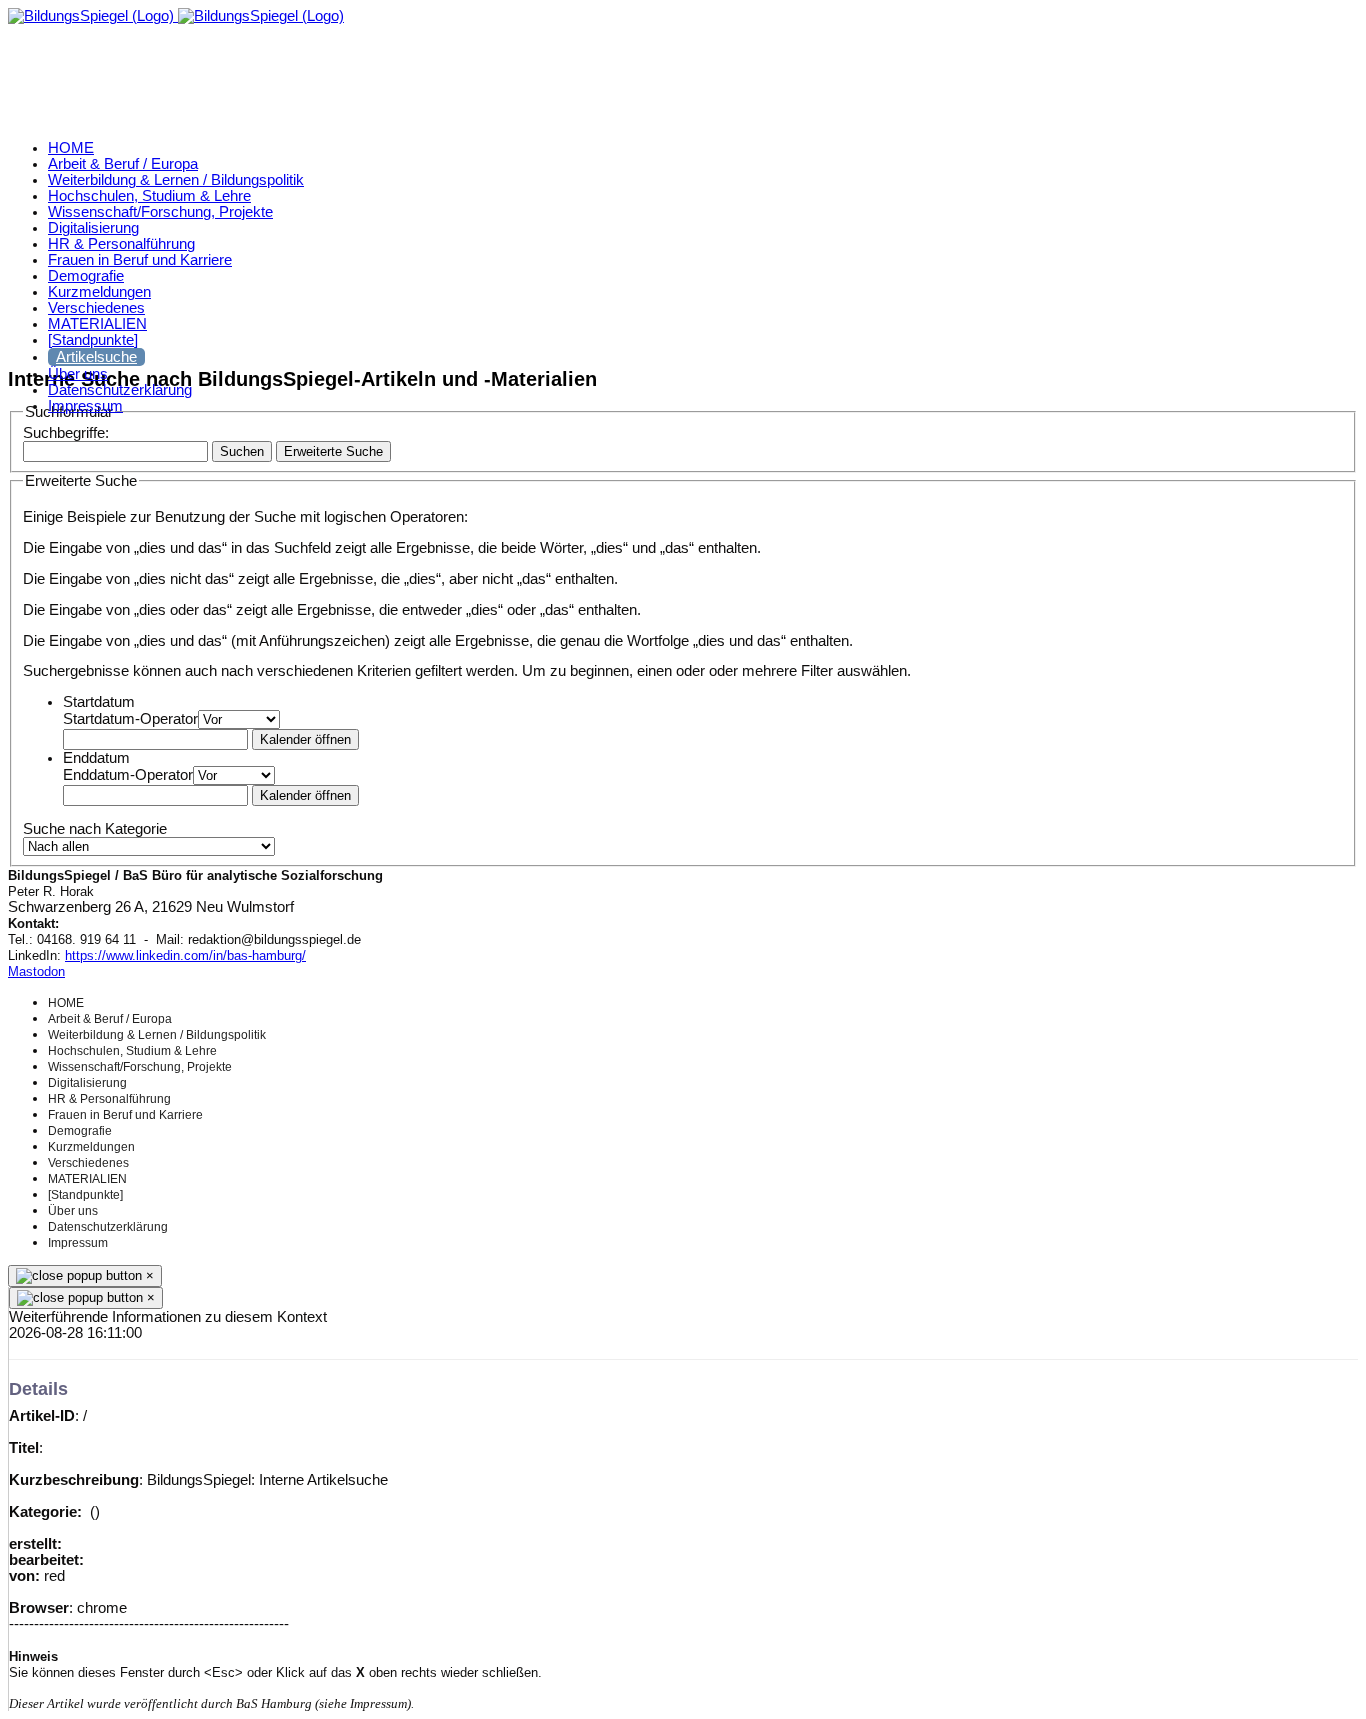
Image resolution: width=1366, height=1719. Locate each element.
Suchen (242, 451)
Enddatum (96, 758)
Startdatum (99, 702)
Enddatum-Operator (128, 775)
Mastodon (36, 971)
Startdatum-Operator (130, 719)
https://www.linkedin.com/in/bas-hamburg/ (185, 955)
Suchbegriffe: (66, 433)
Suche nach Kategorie (95, 829)
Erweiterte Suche (333, 451)
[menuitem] (71, 148)
